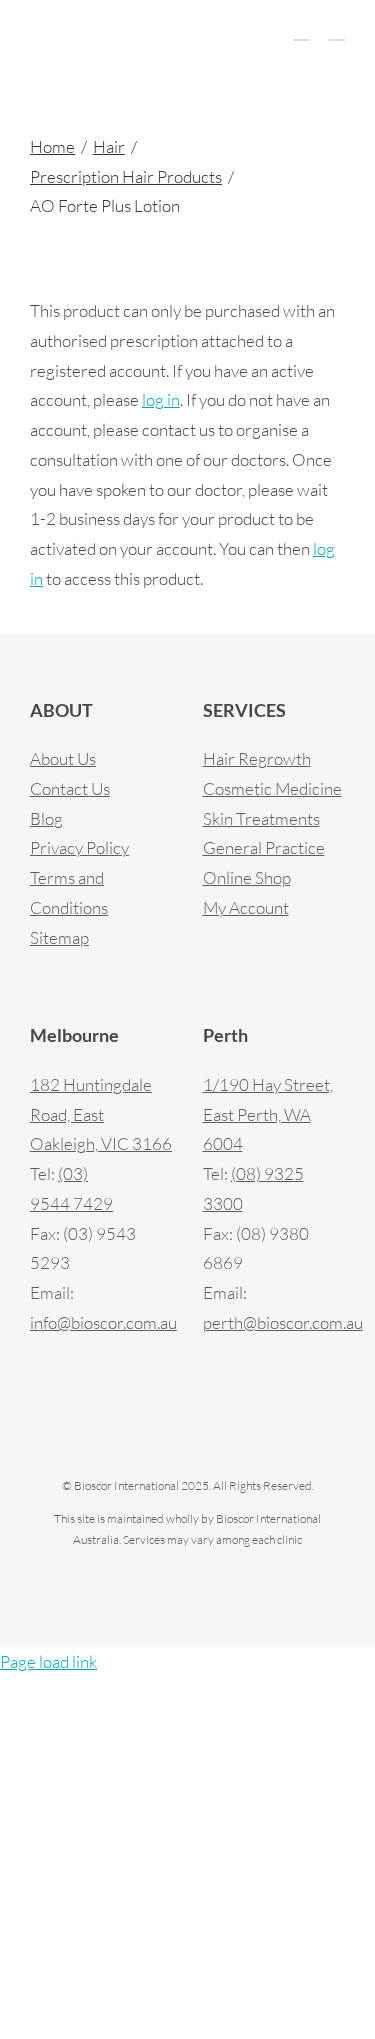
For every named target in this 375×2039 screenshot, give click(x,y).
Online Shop (247, 877)
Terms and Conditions (69, 892)
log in (161, 399)
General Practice (264, 847)
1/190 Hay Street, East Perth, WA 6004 (268, 1114)
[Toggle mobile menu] (337, 30)
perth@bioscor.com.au (283, 1322)
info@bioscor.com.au (103, 1322)
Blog (46, 818)
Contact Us (70, 788)
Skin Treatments (261, 818)
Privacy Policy (79, 847)
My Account (246, 907)
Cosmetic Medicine (272, 788)
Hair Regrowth (257, 758)
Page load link (48, 1661)
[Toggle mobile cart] (301, 30)
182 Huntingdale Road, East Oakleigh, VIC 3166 (101, 1114)
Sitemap (59, 937)
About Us (63, 758)
